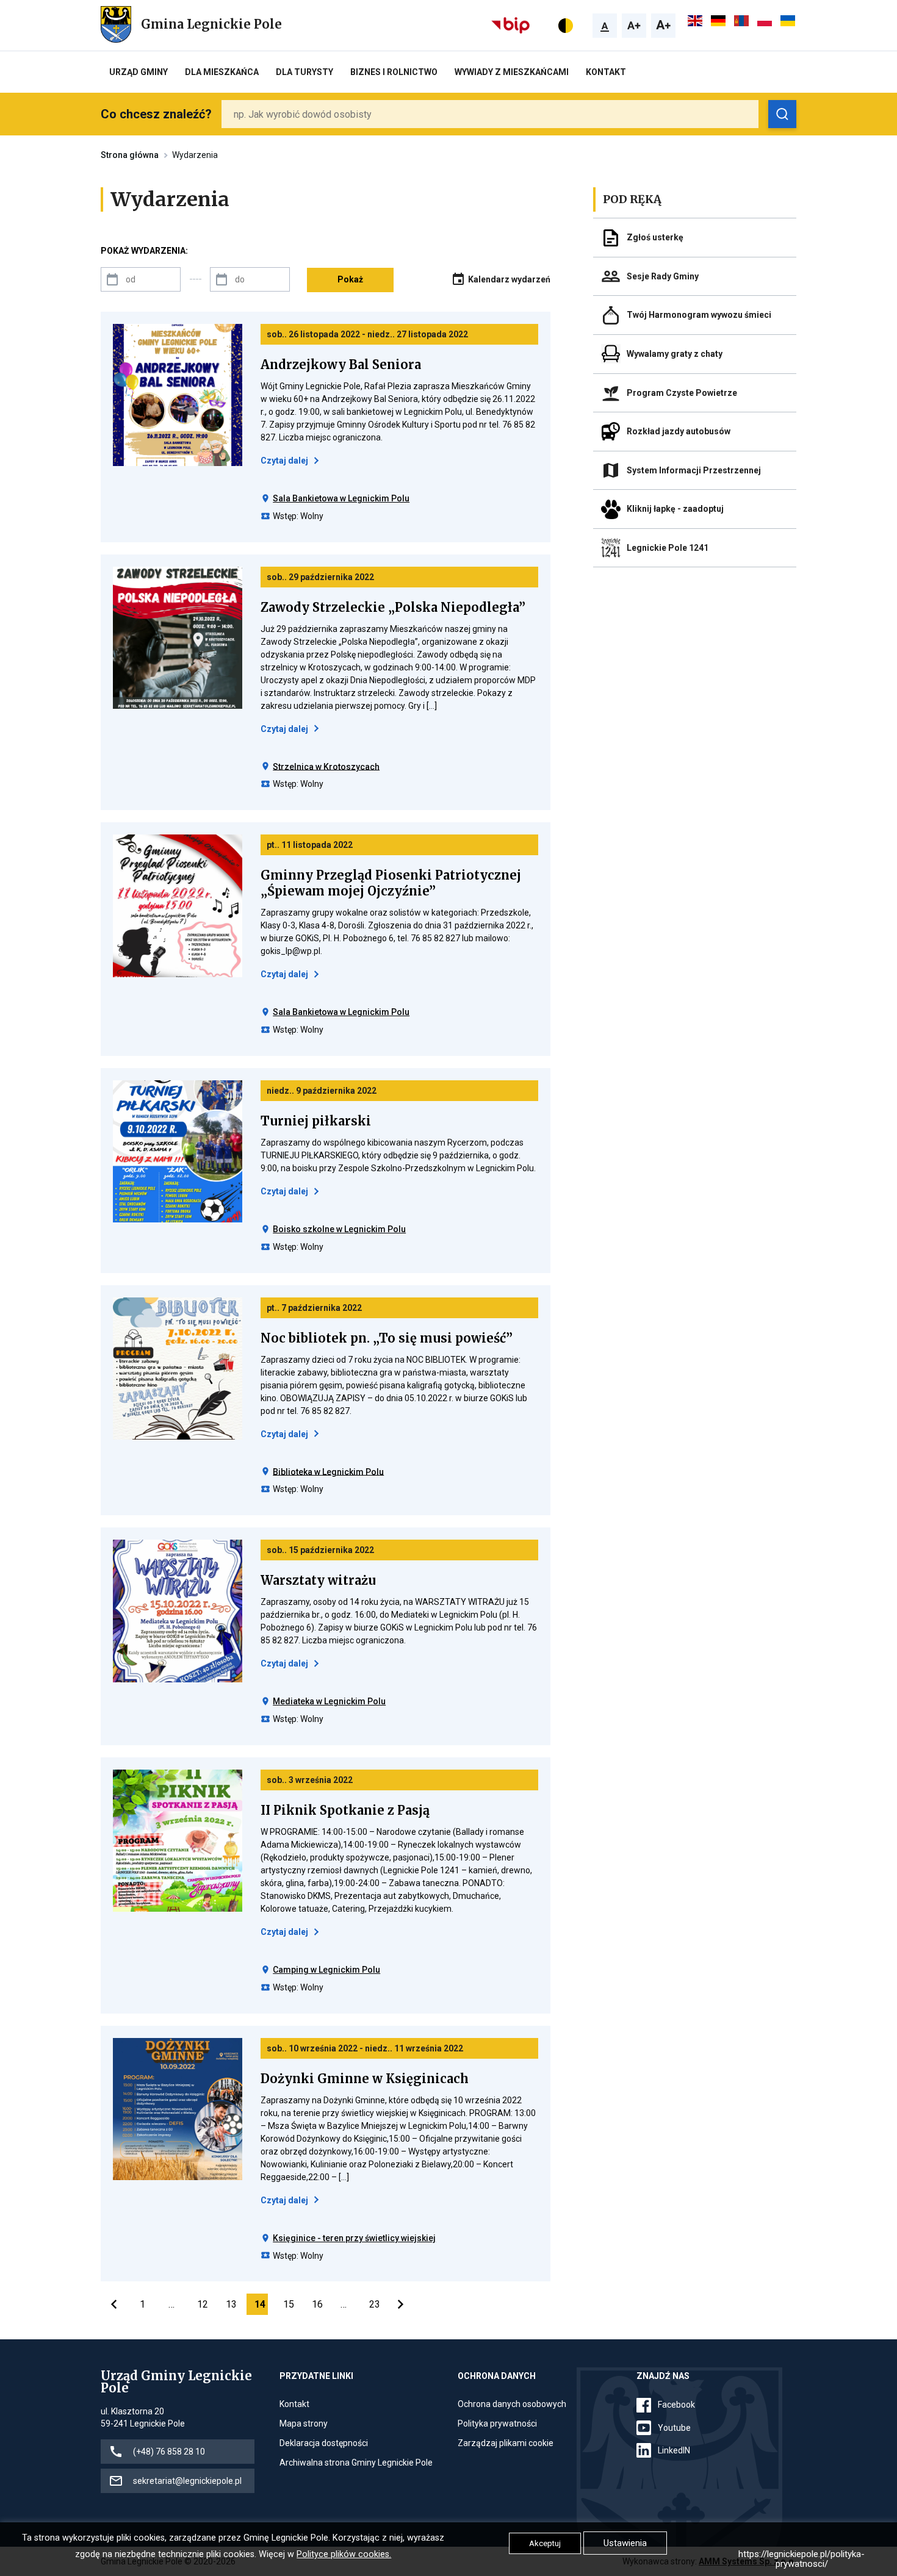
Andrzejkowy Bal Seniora (341, 365)
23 (375, 2304)
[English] (696, 21)
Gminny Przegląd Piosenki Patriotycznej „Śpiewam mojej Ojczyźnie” (391, 883)
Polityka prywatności (497, 2424)
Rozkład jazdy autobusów (679, 431)
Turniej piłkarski (316, 1121)
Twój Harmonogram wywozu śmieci (699, 315)
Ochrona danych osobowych (512, 2405)
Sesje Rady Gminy (663, 276)
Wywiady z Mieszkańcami (512, 72)
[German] (719, 21)
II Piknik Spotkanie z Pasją (345, 1810)
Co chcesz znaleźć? (156, 114)
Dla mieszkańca (222, 72)
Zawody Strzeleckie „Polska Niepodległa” (393, 608)
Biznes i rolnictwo (394, 72)
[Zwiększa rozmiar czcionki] (634, 26)
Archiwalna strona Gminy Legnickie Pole (356, 2463)
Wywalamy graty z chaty (675, 354)
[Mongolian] (742, 21)
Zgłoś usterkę (655, 237)
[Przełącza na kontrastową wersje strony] (566, 26)
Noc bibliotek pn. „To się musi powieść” (387, 1338)
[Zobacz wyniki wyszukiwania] (782, 114)
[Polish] (765, 21)
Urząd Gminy (139, 72)
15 (289, 2304)
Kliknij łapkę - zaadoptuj (675, 509)
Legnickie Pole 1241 (668, 548)
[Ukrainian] (788, 21)
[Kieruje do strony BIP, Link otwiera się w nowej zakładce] (512, 24)
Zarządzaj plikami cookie (506, 2444)
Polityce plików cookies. (344, 2554)
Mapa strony (304, 2424)
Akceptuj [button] (545, 2543)
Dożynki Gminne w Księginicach (365, 2079)
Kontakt (606, 72)
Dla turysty (304, 72)
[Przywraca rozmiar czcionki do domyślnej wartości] (605, 26)
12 (203, 2304)
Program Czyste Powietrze (682, 393)
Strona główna (130, 155)
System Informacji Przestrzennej (694, 470)
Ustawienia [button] (625, 2543)
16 (317, 2304)
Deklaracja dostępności (324, 2444)
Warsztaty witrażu (318, 1580)
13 (231, 2304)
